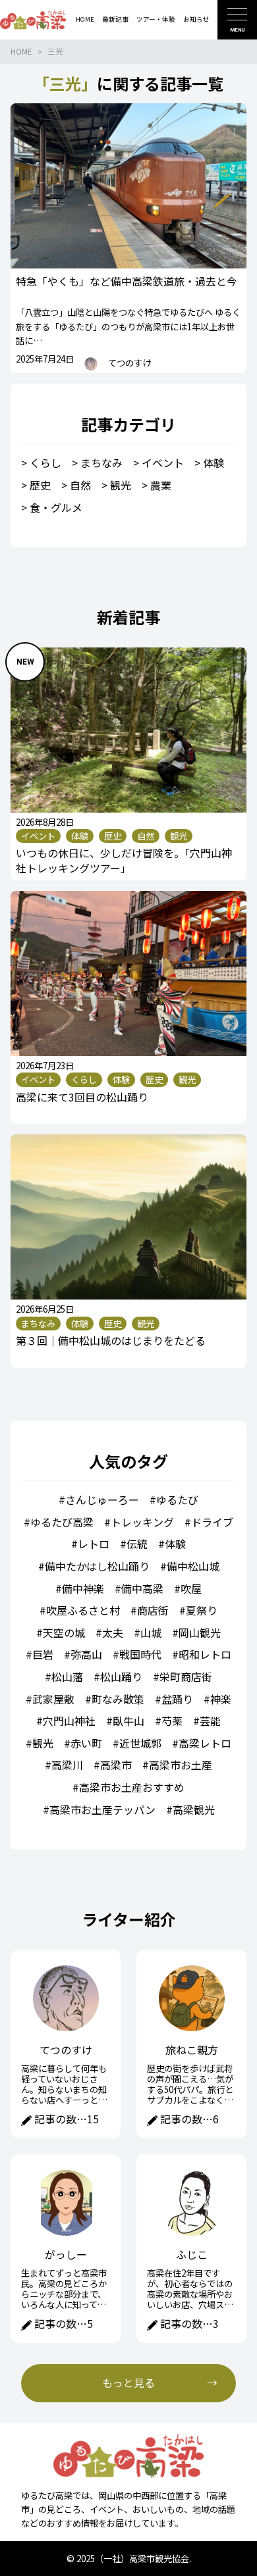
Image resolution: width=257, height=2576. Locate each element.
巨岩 (43, 1654)
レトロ (94, 1544)
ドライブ (212, 1522)
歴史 (40, 485)
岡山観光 (200, 1632)
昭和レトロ (205, 1654)
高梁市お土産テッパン (102, 1809)
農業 (161, 485)
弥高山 (86, 1654)
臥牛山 (128, 1721)
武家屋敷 (53, 1699)
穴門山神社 (69, 1721)
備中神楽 (83, 1588)
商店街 (153, 1610)
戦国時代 (140, 1654)
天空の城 (64, 1632)
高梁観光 (194, 1809)
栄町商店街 (186, 1677)
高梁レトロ (205, 1743)
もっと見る (128, 2383)
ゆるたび (177, 1500)
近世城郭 (140, 1743)
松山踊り (121, 1677)
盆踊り (177, 1699)
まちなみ (101, 463)
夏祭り (202, 1610)
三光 (55, 51)
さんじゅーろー (102, 1500)
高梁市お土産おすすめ (132, 1787)
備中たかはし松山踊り (97, 1566)
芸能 (210, 1721)
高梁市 (116, 1765)
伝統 (137, 1544)
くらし (45, 463)
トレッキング (142, 1522)
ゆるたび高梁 (62, 1522)
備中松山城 (193, 1566)
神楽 (221, 1699)
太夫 (113, 1632)
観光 (121, 485)
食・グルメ (56, 507)
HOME (21, 51)
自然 (80, 485)
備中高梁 (142, 1588)
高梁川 (67, 1765)
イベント (163, 463)
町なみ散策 (118, 1699)
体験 (214, 463)
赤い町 (86, 1743)
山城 (151, 1632)
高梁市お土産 (181, 1765)
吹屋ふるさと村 (83, 1610)
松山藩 (67, 1677)
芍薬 (172, 1721)
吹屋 (191, 1588)
